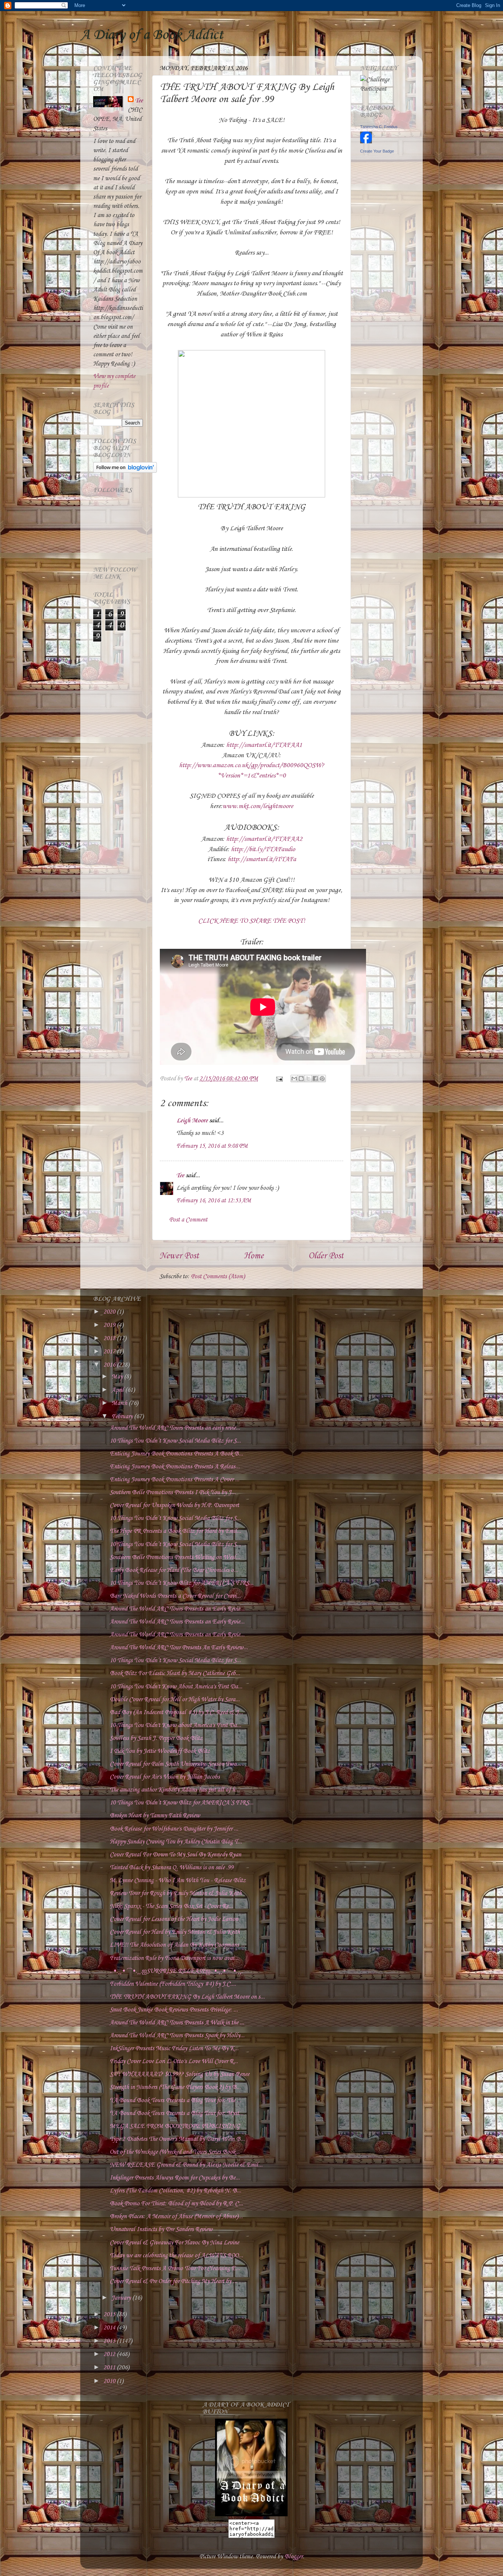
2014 (110, 2328)
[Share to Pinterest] (322, 1079)
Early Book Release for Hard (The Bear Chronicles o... (174, 1570)
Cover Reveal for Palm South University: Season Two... (175, 1764)
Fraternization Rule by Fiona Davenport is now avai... (174, 1958)
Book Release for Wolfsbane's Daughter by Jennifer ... (174, 1829)
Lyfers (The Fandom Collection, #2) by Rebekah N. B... (175, 2191)
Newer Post (179, 1256)
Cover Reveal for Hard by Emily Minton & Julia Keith (175, 1932)
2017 (110, 1352)
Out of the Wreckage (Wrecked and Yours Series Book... (175, 2152)
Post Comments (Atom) (218, 1277)
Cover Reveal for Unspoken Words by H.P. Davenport (174, 1505)
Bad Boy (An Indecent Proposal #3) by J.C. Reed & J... (176, 1712)
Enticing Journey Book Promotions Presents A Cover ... (175, 1480)
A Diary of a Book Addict (152, 35)
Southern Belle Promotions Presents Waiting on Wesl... (175, 1557)
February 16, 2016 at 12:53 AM (214, 1201)
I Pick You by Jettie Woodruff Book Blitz (160, 1751)
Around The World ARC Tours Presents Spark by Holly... (177, 2036)
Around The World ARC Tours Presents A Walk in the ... (177, 2023)
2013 (110, 2341)
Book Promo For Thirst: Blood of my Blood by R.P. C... (176, 2204)
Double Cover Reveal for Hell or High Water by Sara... (175, 1700)
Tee (180, 1176)
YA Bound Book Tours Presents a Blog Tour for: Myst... (177, 2113)
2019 (110, 1325)
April (118, 1390)
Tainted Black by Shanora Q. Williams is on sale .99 (172, 1868)
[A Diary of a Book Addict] (251, 2515)
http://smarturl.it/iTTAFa (262, 859)
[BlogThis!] (301, 1079)
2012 (110, 2354)
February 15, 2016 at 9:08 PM (212, 1146)
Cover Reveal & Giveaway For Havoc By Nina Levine (174, 2243)
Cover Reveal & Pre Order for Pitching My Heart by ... (173, 2281)
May (118, 1377)
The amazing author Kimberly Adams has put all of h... (175, 1790)
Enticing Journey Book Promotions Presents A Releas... (175, 1467)
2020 (110, 1312)
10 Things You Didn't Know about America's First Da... (175, 1725)
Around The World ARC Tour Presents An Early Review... (179, 1648)
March (120, 1403)
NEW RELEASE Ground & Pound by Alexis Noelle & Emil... (186, 2165)
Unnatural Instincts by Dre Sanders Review (161, 2229)
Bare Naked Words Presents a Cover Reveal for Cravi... (175, 1596)
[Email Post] (279, 1079)
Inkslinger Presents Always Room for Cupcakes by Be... (175, 2178)
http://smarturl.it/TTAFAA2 (264, 839)
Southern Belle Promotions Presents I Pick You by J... (173, 1493)
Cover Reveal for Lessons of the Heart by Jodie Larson (174, 1919)
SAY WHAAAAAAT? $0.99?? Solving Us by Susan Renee (180, 2074)
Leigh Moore (192, 1121)
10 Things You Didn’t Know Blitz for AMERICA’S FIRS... (182, 1583)
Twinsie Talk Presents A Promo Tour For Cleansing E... (175, 2269)
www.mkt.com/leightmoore (258, 806)
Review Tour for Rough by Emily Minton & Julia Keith (176, 1893)
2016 (110, 1365)
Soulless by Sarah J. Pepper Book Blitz (156, 1738)
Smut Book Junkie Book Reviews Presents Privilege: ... (174, 2010)
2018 (110, 1338)
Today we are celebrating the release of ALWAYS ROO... (176, 2256)
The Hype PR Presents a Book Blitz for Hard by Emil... (175, 1531)
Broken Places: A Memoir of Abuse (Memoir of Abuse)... (176, 2217)
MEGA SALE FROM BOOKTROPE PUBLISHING (175, 2126)
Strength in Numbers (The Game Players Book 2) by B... (175, 2087)
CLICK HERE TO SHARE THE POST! (252, 921)
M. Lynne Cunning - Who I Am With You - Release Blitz (178, 1881)
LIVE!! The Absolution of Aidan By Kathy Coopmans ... (177, 1945)
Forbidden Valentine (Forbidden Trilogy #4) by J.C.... (173, 1984)
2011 (110, 2368)
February (123, 1417)
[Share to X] (308, 1079)
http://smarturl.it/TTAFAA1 (264, 745)
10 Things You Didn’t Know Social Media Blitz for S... (175, 1441)
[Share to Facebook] (315, 1079)
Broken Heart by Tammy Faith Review (155, 1816)
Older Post (326, 1256)
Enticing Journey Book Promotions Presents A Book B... (176, 1454)
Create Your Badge (377, 151)
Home (254, 1256)
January (122, 2298)
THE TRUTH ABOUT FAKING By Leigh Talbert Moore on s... (187, 1997)
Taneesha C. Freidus (379, 127)
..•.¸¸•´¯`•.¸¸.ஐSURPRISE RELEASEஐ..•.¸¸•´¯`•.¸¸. (176, 1971)
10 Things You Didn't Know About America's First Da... (176, 1687)
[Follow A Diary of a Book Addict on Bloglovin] (125, 471)
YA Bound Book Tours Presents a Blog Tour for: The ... (175, 2100)
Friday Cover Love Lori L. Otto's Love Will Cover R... (174, 2061)
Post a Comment (188, 1220)
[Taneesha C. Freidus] (366, 142)
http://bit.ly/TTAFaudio (263, 849)
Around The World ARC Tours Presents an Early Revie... (177, 1609)
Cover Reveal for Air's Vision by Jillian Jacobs (165, 1777)
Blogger (293, 2557)
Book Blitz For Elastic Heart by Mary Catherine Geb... (175, 1673)
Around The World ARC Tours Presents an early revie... (175, 1428)
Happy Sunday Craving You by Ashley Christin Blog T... (176, 1842)
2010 (110, 2381)
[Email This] (294, 1079)
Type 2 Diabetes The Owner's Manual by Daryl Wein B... (177, 2139)
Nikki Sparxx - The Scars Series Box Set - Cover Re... (171, 1906)
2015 (110, 2315)
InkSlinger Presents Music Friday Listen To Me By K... (174, 2049)
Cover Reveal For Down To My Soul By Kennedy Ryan (175, 1855)
